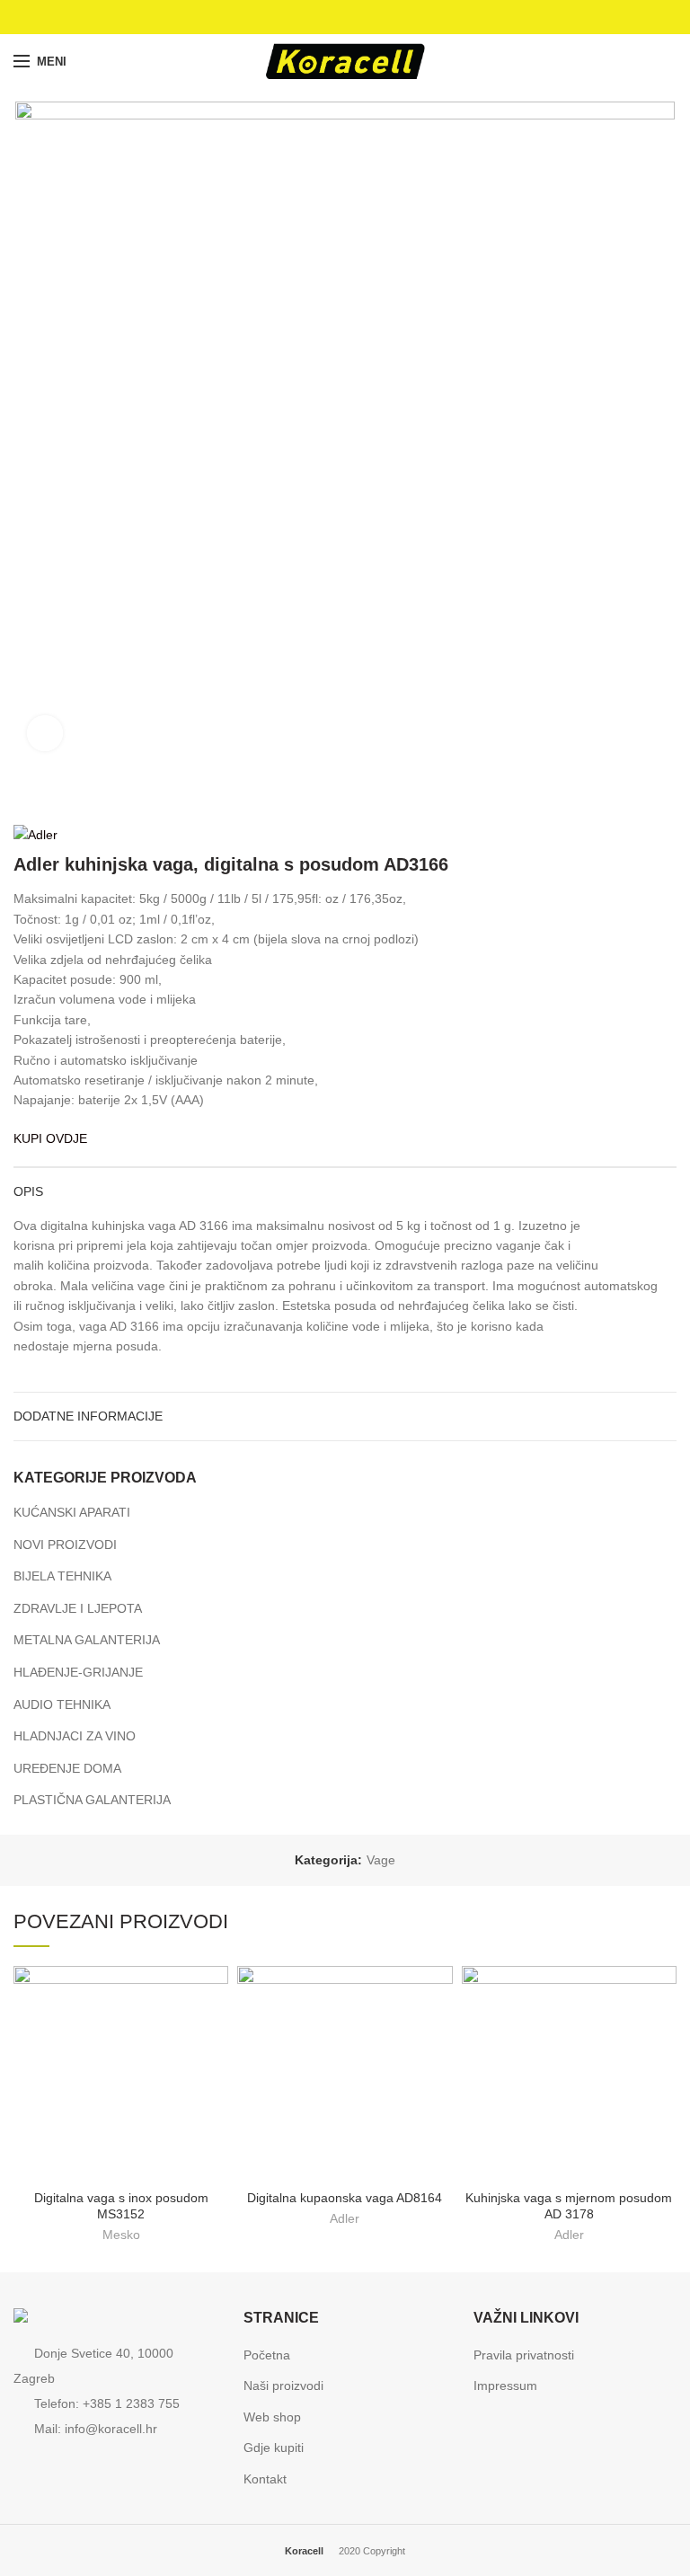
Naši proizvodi (283, 2386)
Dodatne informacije (88, 1416)
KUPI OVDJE (50, 1138)
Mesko (121, 2235)
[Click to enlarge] (45, 733)
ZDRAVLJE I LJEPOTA (78, 1608)
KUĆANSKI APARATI (72, 1512)
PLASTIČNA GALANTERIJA (92, 1800)
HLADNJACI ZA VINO (75, 1736)
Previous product (632, 797)
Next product (668, 797)
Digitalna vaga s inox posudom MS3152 (121, 2206)
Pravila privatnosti (524, 2355)
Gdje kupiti (274, 2448)
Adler (345, 2218)
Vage (381, 1860)
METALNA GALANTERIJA (87, 1640)
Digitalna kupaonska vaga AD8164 (345, 2198)
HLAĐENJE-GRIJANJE (78, 1672)
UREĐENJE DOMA (67, 1768)
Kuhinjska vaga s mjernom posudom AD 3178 (569, 2206)
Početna (267, 2355)
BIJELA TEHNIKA (62, 1576)
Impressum (505, 2386)
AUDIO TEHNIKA (62, 1704)
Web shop (272, 2417)
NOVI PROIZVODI (65, 1545)
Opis (28, 1191)
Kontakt (265, 2479)
